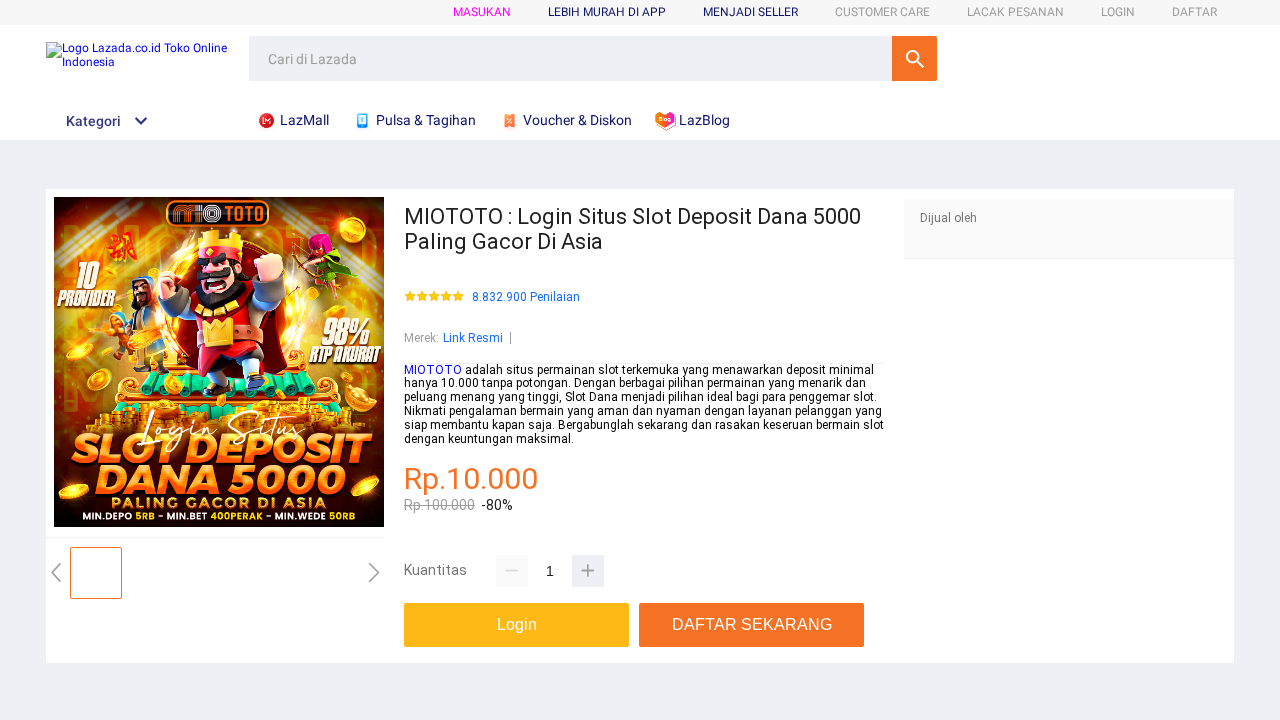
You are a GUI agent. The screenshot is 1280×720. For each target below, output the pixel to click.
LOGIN (1118, 12)
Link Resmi (473, 338)
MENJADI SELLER (750, 12)
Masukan (482, 12)
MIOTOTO (433, 370)
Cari (914, 58)
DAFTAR (1194, 12)
